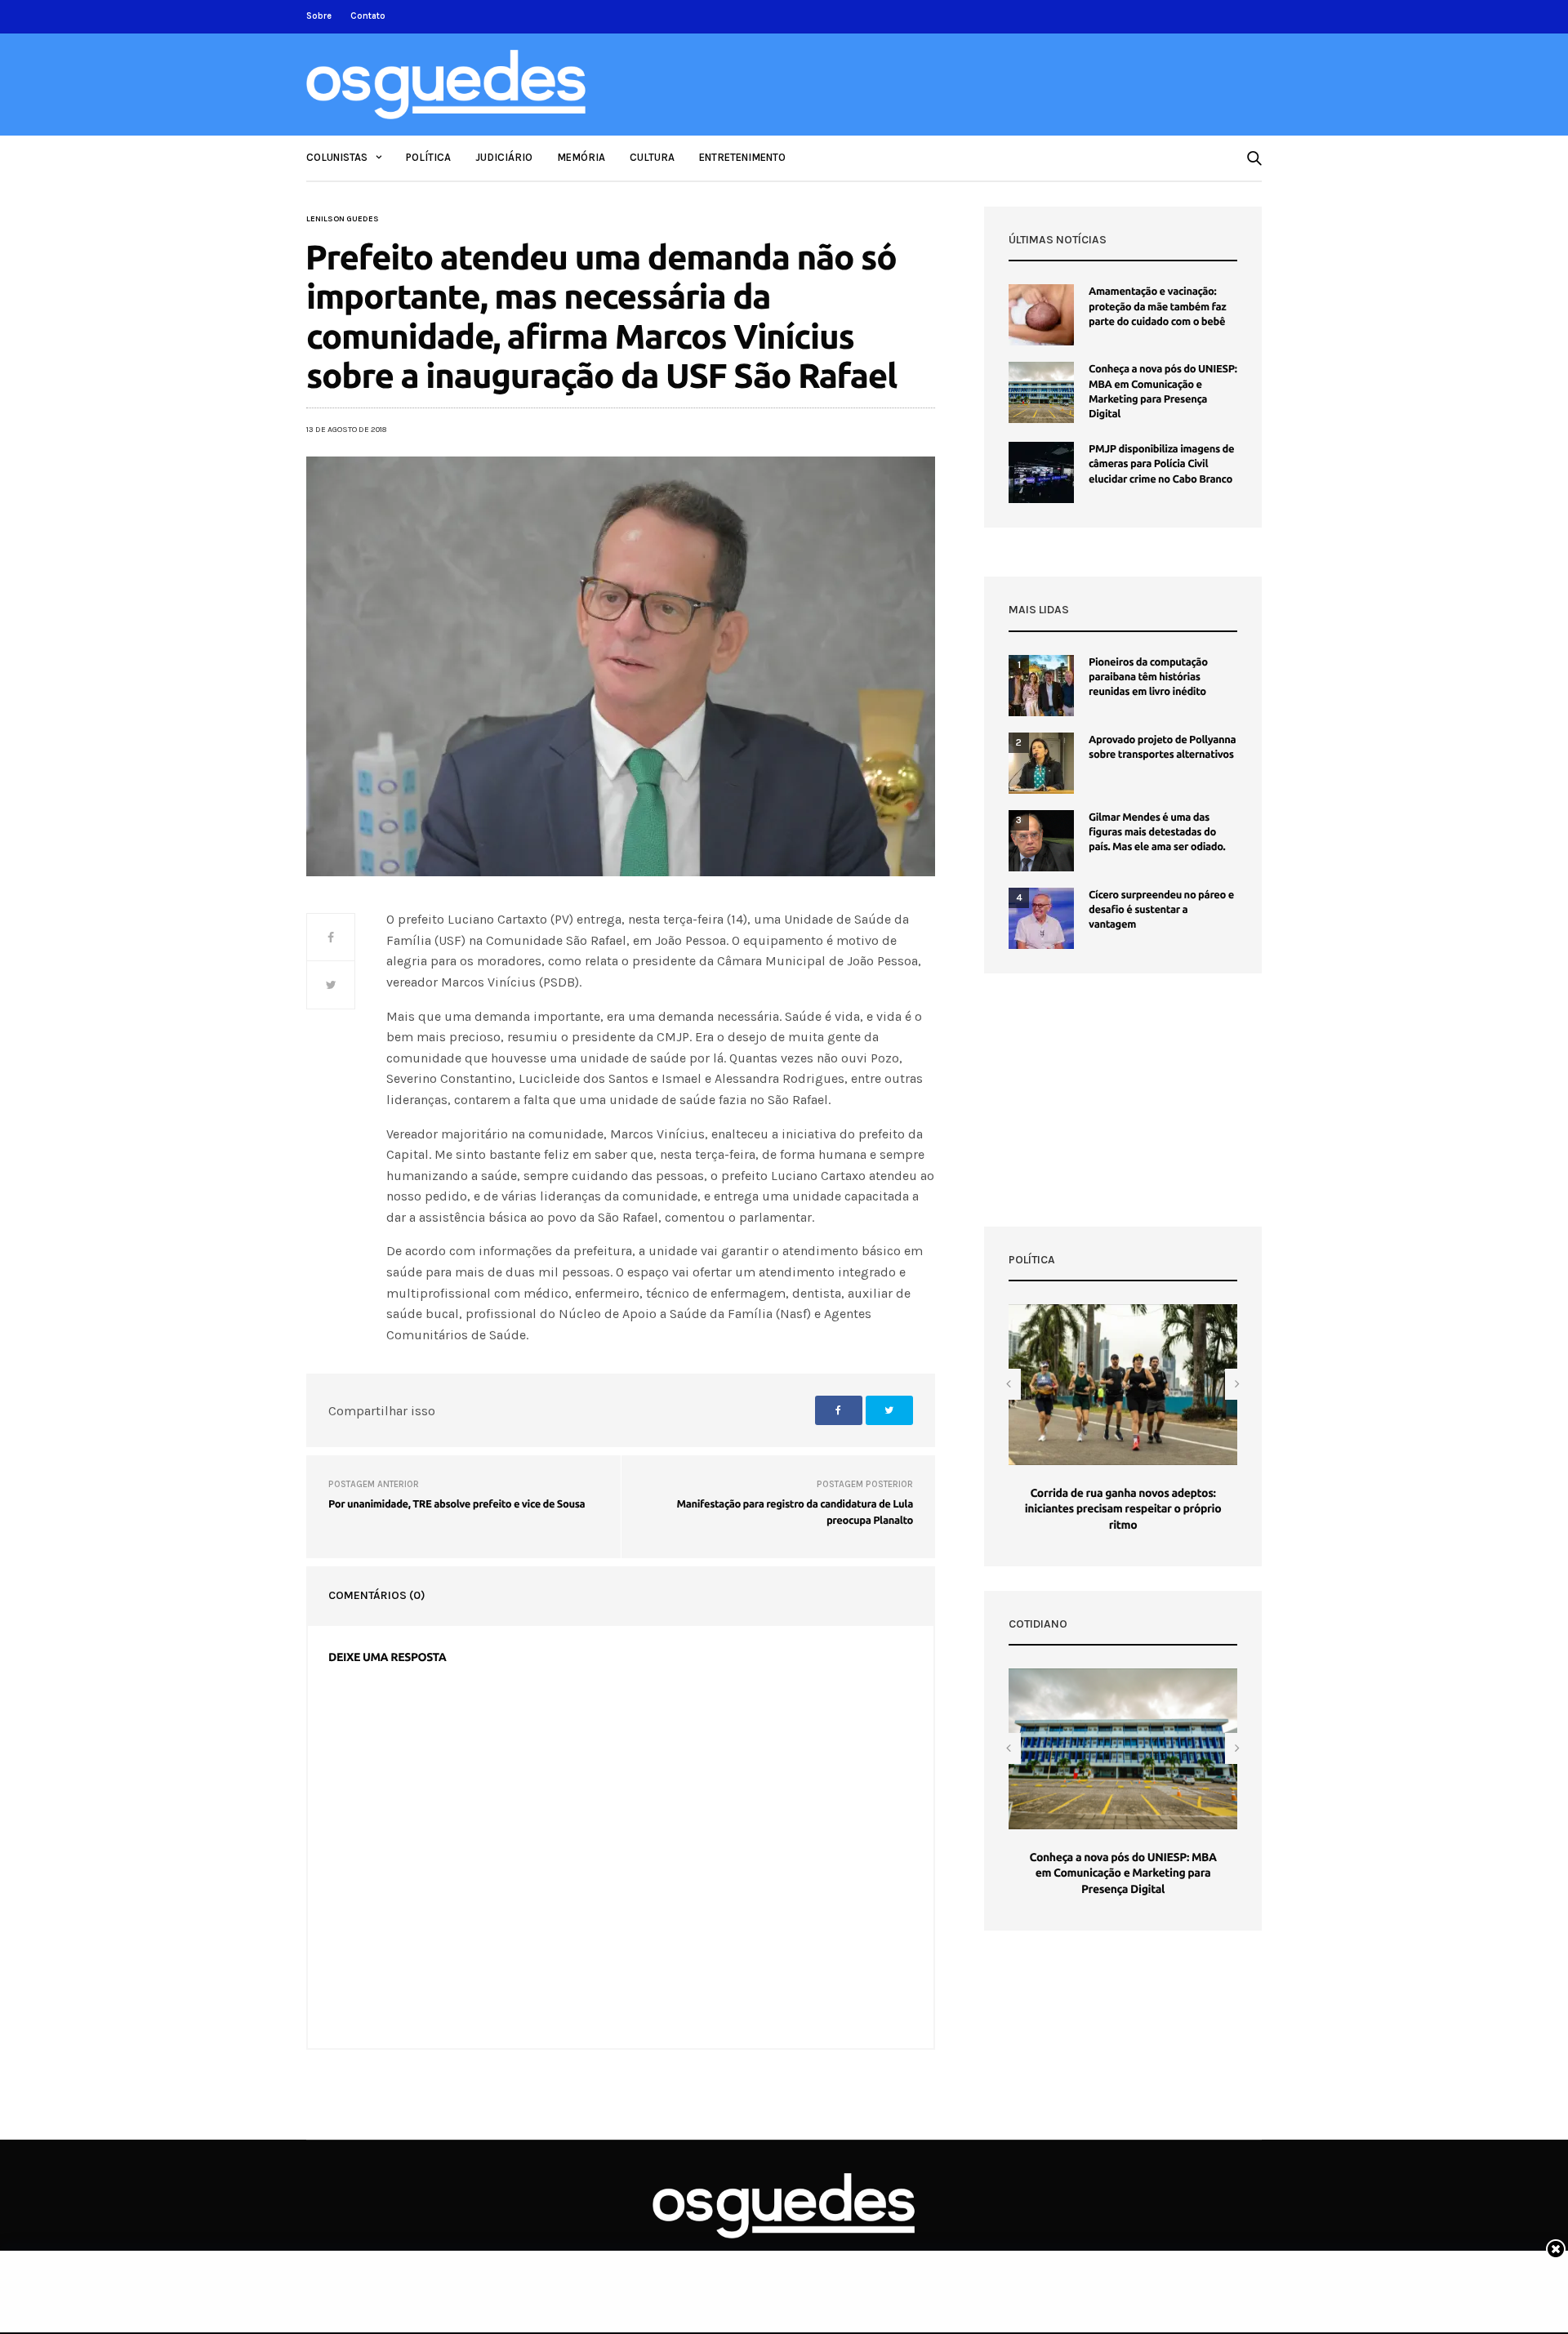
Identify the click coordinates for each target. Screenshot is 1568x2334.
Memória (581, 157)
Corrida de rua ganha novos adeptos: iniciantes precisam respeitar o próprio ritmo (1123, 1509)
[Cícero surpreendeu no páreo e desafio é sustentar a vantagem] (1041, 918)
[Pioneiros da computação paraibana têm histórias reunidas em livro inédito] (1041, 686)
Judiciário (504, 157)
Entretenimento (742, 157)
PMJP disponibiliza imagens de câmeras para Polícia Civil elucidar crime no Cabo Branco (1161, 464)
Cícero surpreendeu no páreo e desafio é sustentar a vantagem (1161, 910)
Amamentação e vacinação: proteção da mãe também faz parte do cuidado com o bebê (1157, 306)
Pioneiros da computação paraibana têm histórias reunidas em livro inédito (1148, 677)
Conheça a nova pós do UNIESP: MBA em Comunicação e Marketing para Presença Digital (1123, 1873)
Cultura (652, 157)
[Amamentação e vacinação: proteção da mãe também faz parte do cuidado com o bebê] (1041, 315)
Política (428, 157)
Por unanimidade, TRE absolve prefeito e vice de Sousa (457, 1504)
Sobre (319, 16)
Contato (368, 16)
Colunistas (337, 157)
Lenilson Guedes (343, 219)
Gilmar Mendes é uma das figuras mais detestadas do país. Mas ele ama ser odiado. (1157, 832)
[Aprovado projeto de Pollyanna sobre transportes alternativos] (1041, 763)
